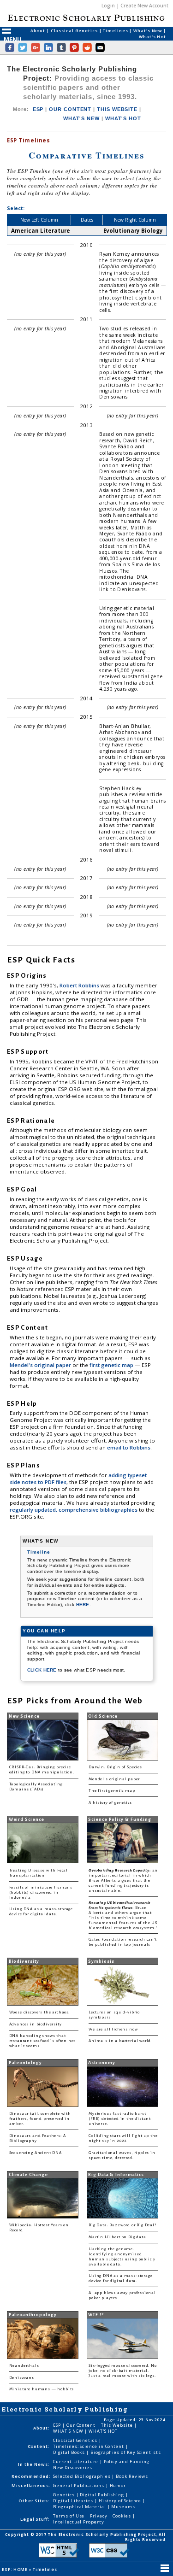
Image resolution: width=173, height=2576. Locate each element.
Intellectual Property (78, 2522)
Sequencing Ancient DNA (36, 2153)
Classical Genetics (75, 31)
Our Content (82, 2425)
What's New (148, 31)
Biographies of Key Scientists (126, 2452)
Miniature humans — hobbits (42, 2389)
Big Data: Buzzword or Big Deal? (122, 2225)
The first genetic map (112, 1791)
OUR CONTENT (70, 109)
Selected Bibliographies (82, 2476)
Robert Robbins (80, 985)
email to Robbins (129, 1447)
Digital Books (70, 2452)
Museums (123, 2507)
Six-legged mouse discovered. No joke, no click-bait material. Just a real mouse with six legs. (123, 2371)
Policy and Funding (128, 2462)
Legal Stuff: (35, 2519)
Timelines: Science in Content (89, 2446)
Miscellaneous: (31, 2485)
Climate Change (28, 2175)
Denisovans (22, 2378)
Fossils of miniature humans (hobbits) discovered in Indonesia (41, 1892)
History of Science (121, 2501)
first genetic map (112, 1365)
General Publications (79, 2485)
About (38, 31)
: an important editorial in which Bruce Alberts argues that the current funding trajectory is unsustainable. (123, 1881)
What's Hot (152, 37)
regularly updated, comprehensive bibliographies (74, 1510)
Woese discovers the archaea (39, 2012)
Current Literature (76, 2462)
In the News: (34, 2464)
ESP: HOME (15, 2569)
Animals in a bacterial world (120, 2041)
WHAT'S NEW (81, 118)
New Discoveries (73, 2467)
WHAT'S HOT (123, 118)
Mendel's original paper (41, 1365)
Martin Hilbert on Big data (117, 2237)
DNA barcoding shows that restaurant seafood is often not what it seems (42, 2041)
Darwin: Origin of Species (115, 1767)
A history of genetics (110, 1803)
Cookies (122, 2516)
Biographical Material (80, 2507)
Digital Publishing (103, 2495)
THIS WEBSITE (117, 109)
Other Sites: (34, 2501)
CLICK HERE (43, 1670)
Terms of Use (69, 2516)
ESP (38, 109)
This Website (118, 2425)
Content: (39, 2446)
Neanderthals (24, 2366)
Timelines (116, 31)
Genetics (64, 2495)
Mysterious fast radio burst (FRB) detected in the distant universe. (120, 2119)
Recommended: (31, 2476)
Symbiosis (101, 1961)
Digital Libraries (74, 2501)
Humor (118, 2485)
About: (42, 2428)
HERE (83, 1605)
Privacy (99, 2516)
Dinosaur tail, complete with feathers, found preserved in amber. (40, 2119)
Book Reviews (132, 2476)
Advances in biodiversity (36, 2024)
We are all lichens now (113, 2029)
